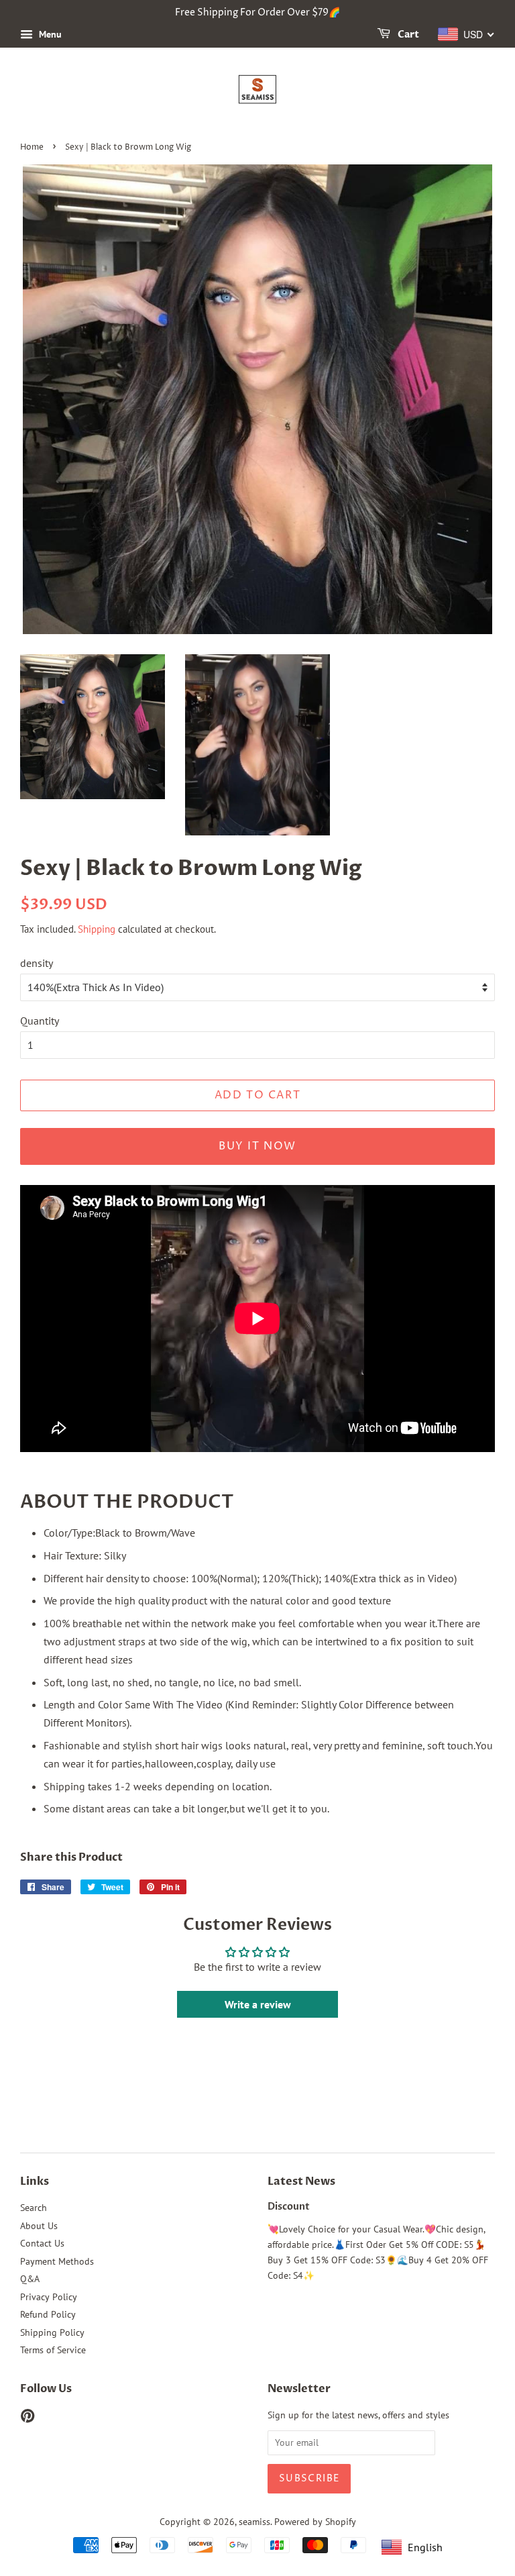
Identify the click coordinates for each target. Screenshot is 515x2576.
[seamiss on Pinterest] (27, 2418)
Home (32, 147)
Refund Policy (48, 2314)
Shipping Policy (52, 2332)
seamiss (254, 2522)
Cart (407, 35)
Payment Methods (57, 2261)
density (37, 963)
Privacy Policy (49, 2297)
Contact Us (42, 2243)
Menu (49, 34)
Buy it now (257, 1146)
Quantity (40, 1021)
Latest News (301, 2181)
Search (34, 2208)
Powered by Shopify (315, 2522)
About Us (39, 2226)
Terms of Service (53, 2350)
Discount (289, 2207)
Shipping (97, 929)
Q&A (30, 2279)
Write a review (258, 2004)
